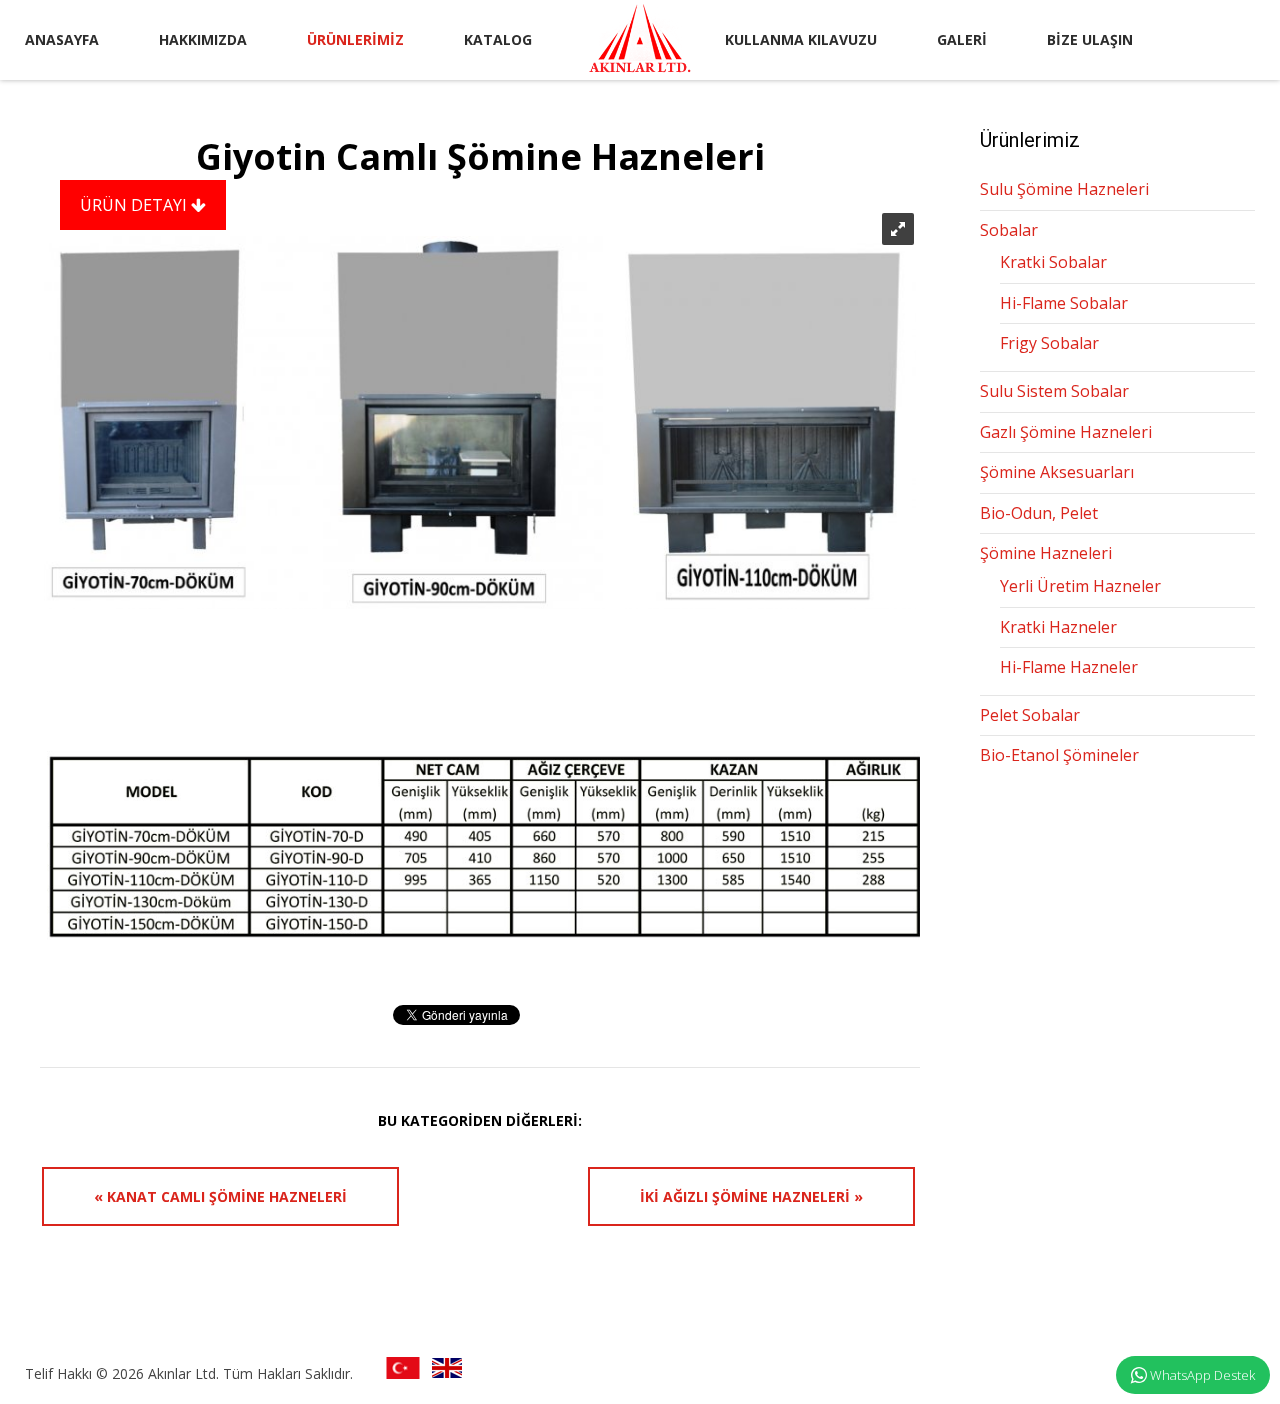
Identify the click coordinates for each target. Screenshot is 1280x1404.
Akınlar (640, 38)
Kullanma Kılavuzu (801, 39)
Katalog (498, 39)
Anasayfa (62, 39)
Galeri (962, 39)
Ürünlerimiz (355, 39)
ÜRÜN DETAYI (135, 205)
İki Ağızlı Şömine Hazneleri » (751, 1196)
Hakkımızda (203, 39)
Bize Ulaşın (1090, 39)
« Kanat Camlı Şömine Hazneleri (220, 1196)
